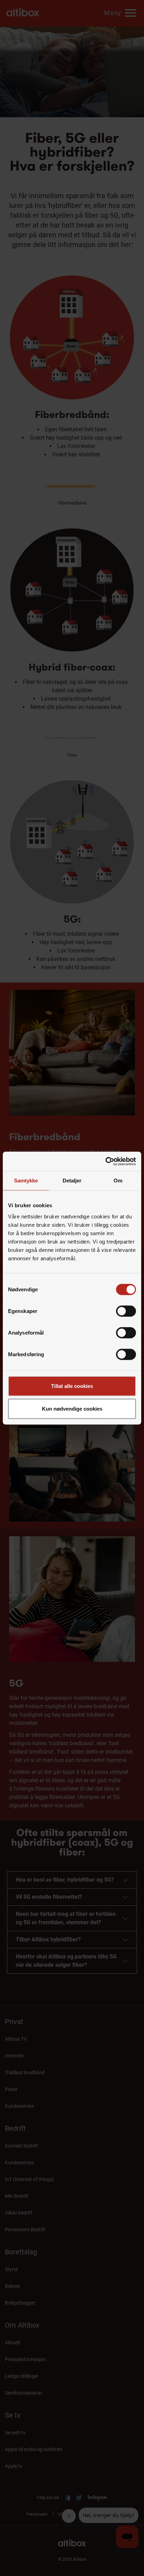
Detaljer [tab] (72, 1181)
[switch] (126, 1311)
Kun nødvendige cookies (72, 1409)
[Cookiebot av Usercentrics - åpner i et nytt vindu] (105, 1161)
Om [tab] (118, 1181)
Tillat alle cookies (72, 1386)
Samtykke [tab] (26, 1181)
